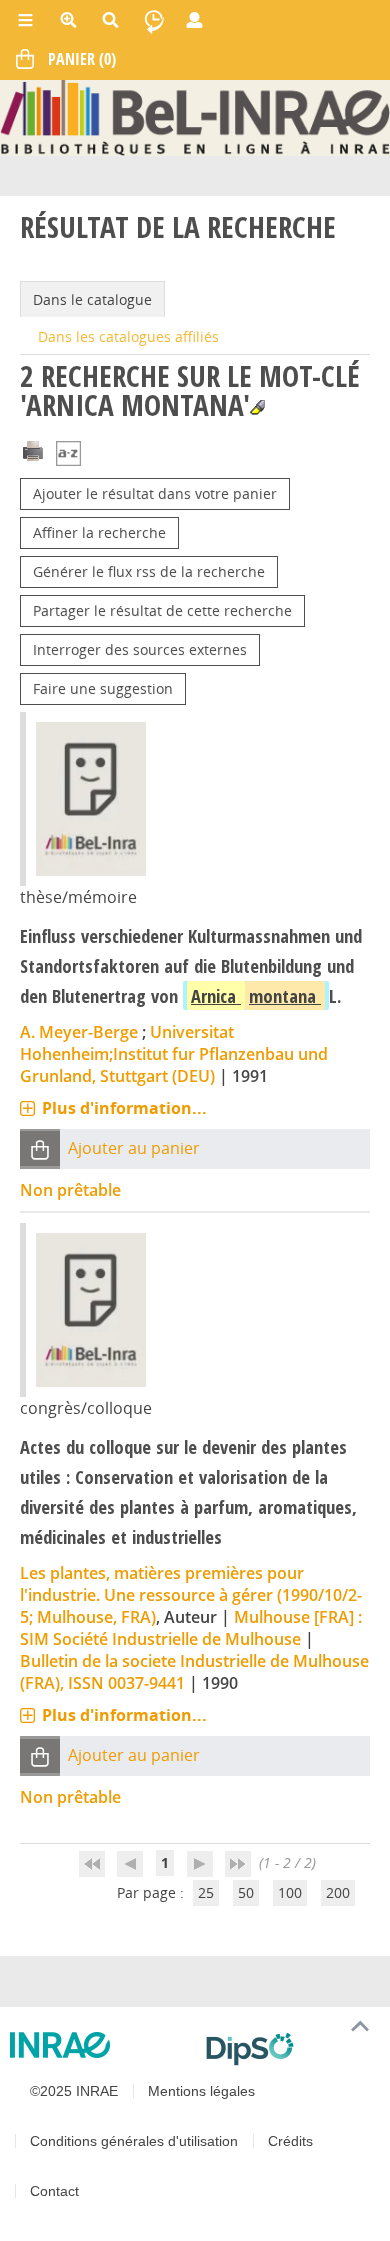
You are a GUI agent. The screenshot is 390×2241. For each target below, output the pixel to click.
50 (246, 1892)
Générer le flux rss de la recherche (149, 571)
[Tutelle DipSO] (290, 2049)
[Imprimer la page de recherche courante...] (33, 448)
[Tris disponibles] (68, 454)
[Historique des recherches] (154, 20)
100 (290, 1892)
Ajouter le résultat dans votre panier (155, 493)
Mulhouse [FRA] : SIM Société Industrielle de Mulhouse (191, 1628)
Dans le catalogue (92, 299)
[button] (40, 1148)
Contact (54, 2191)
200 (338, 1892)
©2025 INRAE (74, 2091)
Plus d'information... (124, 1108)
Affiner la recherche (99, 532)
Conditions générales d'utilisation (134, 2141)
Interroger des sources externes (140, 649)
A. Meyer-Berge (79, 1032)
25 (206, 1892)
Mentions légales (201, 2091)
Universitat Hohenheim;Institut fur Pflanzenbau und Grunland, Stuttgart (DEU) (174, 1054)
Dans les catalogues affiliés (128, 336)
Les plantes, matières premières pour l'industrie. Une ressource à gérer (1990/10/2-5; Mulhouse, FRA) (191, 1595)
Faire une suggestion (103, 688)
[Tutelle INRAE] (100, 2045)
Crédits (290, 2141)
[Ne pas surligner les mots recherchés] (257, 407)
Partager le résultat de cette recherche (162, 610)
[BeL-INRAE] (195, 116)
